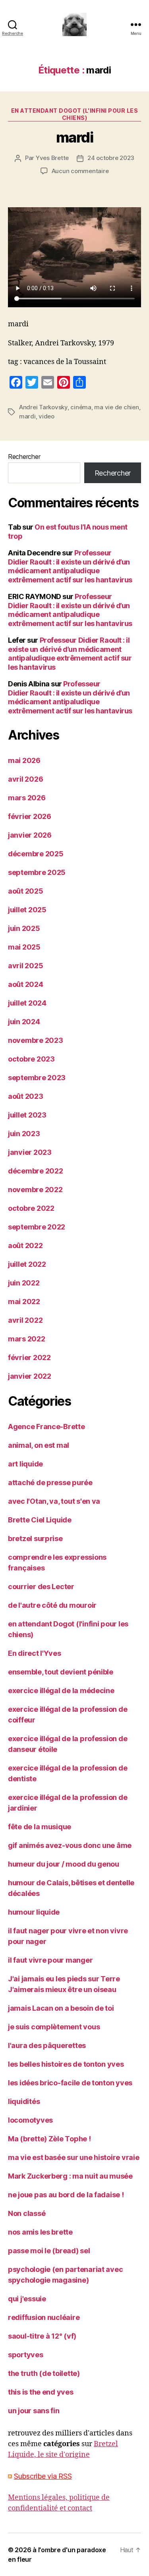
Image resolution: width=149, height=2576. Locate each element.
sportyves (26, 2355)
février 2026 (30, 816)
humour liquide (34, 1912)
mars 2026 (27, 798)
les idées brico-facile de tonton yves (70, 2083)
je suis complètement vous (54, 2027)
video (46, 416)
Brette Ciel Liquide (40, 1520)
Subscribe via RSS (43, 2476)
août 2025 (26, 891)
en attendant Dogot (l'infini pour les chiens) (75, 114)
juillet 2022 (27, 1264)
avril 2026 (25, 779)
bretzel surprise (35, 1538)
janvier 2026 (30, 835)
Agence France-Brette (46, 1427)
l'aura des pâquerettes (47, 2045)
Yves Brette (52, 158)
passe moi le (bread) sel (49, 2251)
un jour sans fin (34, 2411)
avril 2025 (25, 966)
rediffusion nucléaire (44, 2317)
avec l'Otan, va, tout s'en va (54, 1501)
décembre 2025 (36, 854)
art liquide (25, 1464)
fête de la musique (40, 1827)
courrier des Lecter (41, 1587)
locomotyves (30, 2120)
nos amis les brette (40, 2232)
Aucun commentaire (80, 171)
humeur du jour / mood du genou (64, 1864)
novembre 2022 (35, 1190)
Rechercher (24, 457)
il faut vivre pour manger (50, 1960)
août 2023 (26, 1096)
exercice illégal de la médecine (61, 1691)
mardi (75, 137)
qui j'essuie (27, 2299)
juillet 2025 (27, 910)
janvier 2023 (30, 1152)
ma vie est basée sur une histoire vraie (74, 2157)
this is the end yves (41, 2392)
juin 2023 (24, 1134)
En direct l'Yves (35, 1653)
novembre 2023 (36, 1040)
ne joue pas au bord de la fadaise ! (66, 2195)
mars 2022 (27, 1339)
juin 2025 (24, 928)
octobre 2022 (31, 1208)
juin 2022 (24, 1283)
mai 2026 (24, 760)
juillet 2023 (27, 1115)
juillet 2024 (27, 1003)
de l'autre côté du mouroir (52, 1605)
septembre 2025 (37, 872)
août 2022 (25, 1246)
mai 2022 (24, 1301)
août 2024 (26, 984)
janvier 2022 (30, 1376)
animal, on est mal (39, 1445)
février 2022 (29, 1357)
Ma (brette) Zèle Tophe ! (49, 2139)
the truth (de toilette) (44, 2373)
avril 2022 (25, 1320)
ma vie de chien (116, 407)
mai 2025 (24, 947)
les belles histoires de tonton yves (66, 2064)
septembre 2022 (37, 1227)
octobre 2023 (31, 1059)
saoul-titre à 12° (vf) (42, 2336)
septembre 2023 (37, 1078)
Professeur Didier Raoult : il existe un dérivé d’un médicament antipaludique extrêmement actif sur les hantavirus (70, 566)
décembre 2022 (36, 1171)
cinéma (81, 407)
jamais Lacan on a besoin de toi (61, 2008)
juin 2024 (24, 1022)
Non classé (27, 2213)
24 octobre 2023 (111, 158)
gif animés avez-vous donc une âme (70, 1845)
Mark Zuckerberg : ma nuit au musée (70, 2176)
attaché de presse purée (50, 1483)
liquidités (24, 2101)
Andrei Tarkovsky (43, 407)
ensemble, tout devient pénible (61, 1672)
